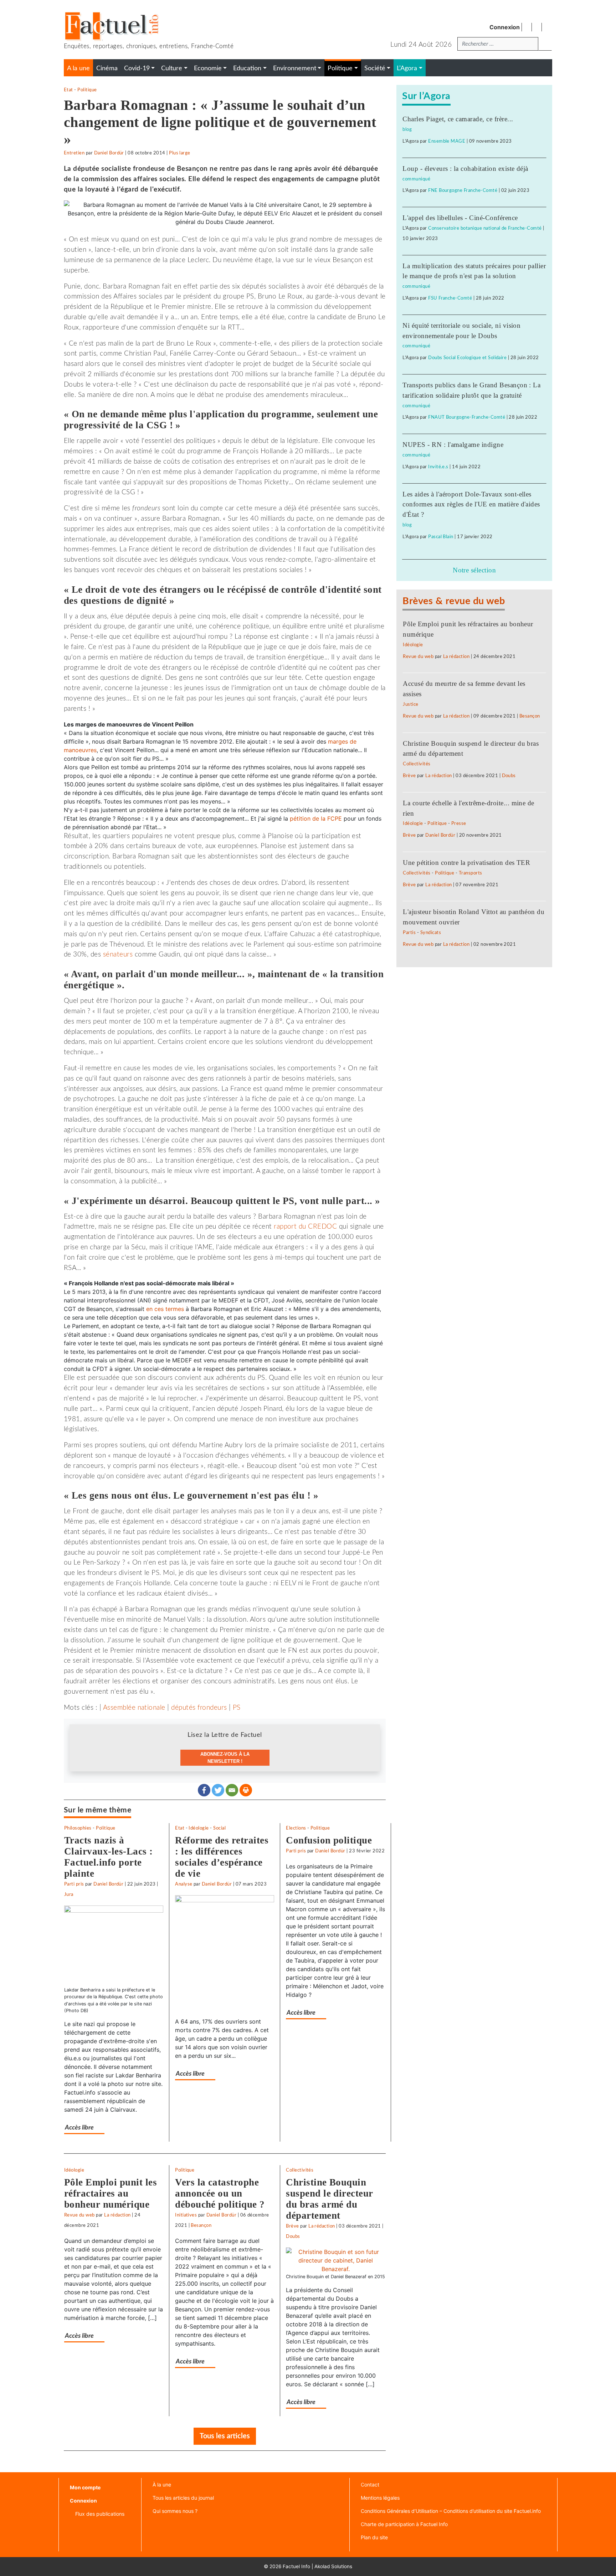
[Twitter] (218, 1790)
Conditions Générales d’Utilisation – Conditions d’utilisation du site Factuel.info (451, 2511)
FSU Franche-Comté (450, 298)
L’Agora (407, 68)
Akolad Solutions (333, 2566)
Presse (459, 823)
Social (219, 1828)
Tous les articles (225, 2436)
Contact (370, 2485)
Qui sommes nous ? (175, 2511)
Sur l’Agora (426, 96)
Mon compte (85, 2487)
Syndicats (431, 933)
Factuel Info (296, 2566)
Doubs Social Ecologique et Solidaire (467, 358)
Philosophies (78, 1828)
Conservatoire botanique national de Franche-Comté (485, 228)
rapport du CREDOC (305, 1227)
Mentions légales (380, 2498)
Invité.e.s (438, 467)
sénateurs (118, 955)
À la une (162, 2485)
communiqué (416, 179)
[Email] (232, 1790)
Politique (87, 90)
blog (407, 129)
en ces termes (165, 1309)
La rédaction (117, 2215)
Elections (296, 1828)
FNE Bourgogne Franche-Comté (463, 190)
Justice (410, 704)
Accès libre (79, 2128)
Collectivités (300, 2170)
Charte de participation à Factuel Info (404, 2524)
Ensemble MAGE (447, 141)
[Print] (246, 1790)
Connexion (505, 27)
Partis (409, 933)
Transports (471, 873)
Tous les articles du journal (183, 2498)
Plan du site (374, 2537)
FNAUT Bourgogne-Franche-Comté (467, 417)
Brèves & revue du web (454, 601)
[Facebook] (204, 1790)
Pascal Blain (441, 537)
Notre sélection (474, 570)
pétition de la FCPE (316, 818)
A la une (78, 68)
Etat (68, 90)
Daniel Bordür (109, 153)
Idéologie (199, 1828)
